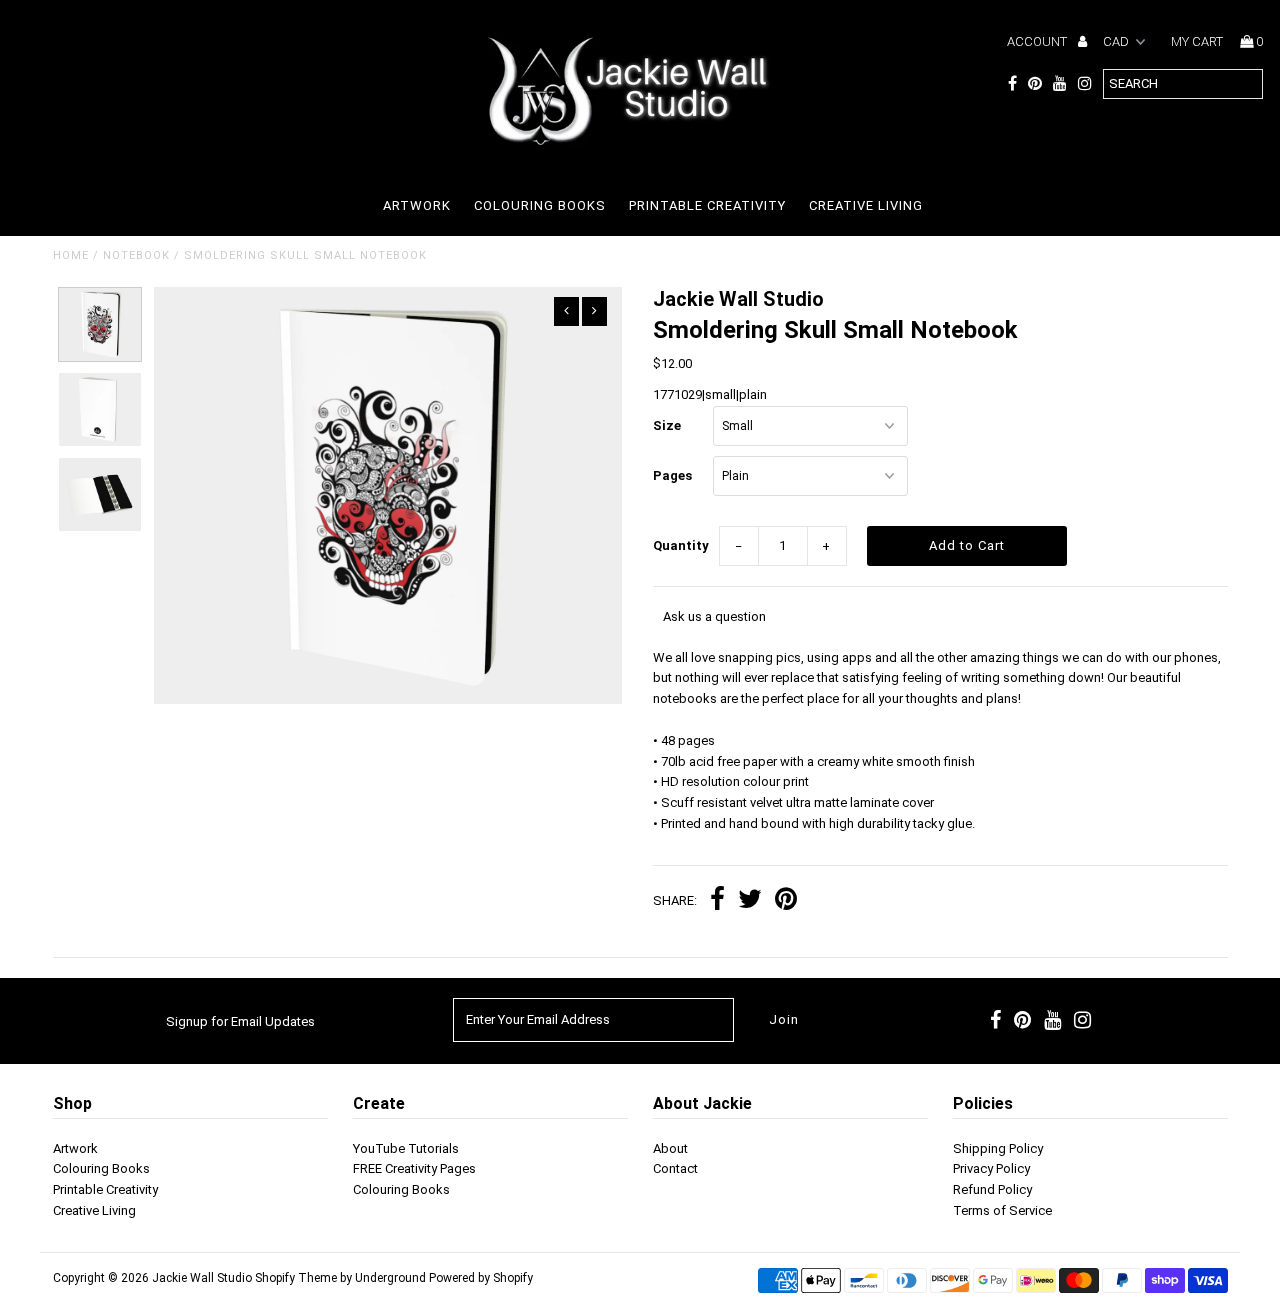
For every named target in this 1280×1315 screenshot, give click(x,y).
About (670, 1148)
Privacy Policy (991, 1168)
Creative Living (866, 205)
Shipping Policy (998, 1148)
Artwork (417, 205)
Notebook (136, 255)
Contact (675, 1168)
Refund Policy (992, 1189)
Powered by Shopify (481, 1278)
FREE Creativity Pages (414, 1168)
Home (71, 255)
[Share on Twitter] (750, 901)
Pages (672, 475)
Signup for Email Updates (240, 1021)
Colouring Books (540, 205)
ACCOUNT (1038, 41)
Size (667, 425)
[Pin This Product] (786, 901)
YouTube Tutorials (406, 1148)
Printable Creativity (707, 205)
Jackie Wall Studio (202, 1278)
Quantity (681, 545)
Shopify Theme (296, 1278)
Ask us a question (714, 616)
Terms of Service (1002, 1210)
